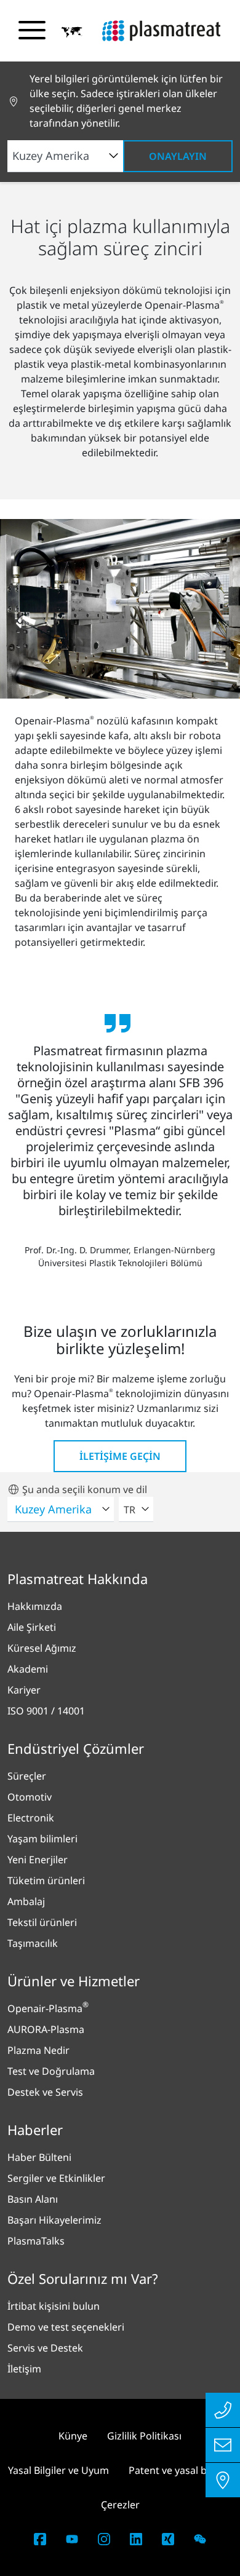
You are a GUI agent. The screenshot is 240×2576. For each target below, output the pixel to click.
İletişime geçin (120, 1456)
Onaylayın (178, 156)
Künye (73, 2436)
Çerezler (120, 2505)
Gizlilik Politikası (144, 2436)
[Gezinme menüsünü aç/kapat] (32, 30)
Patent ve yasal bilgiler (181, 2470)
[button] (72, 31)
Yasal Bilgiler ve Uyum (58, 2470)
